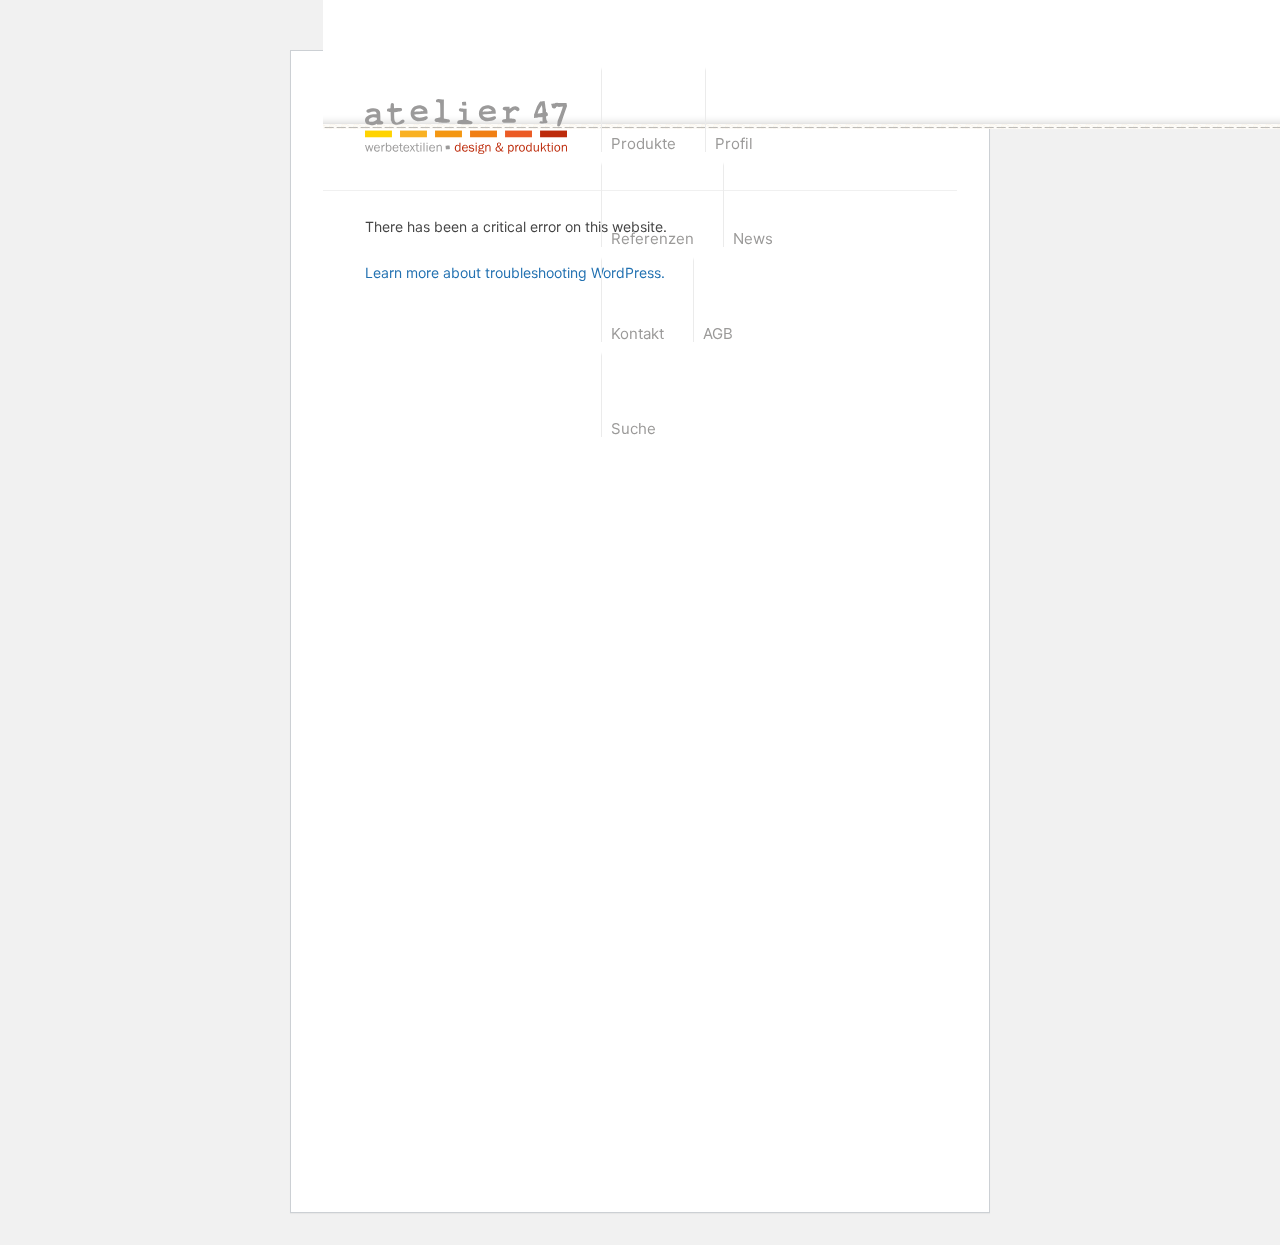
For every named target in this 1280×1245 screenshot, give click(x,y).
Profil (734, 143)
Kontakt (637, 333)
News (753, 238)
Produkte (643, 143)
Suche (633, 428)
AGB (718, 333)
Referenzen (652, 238)
